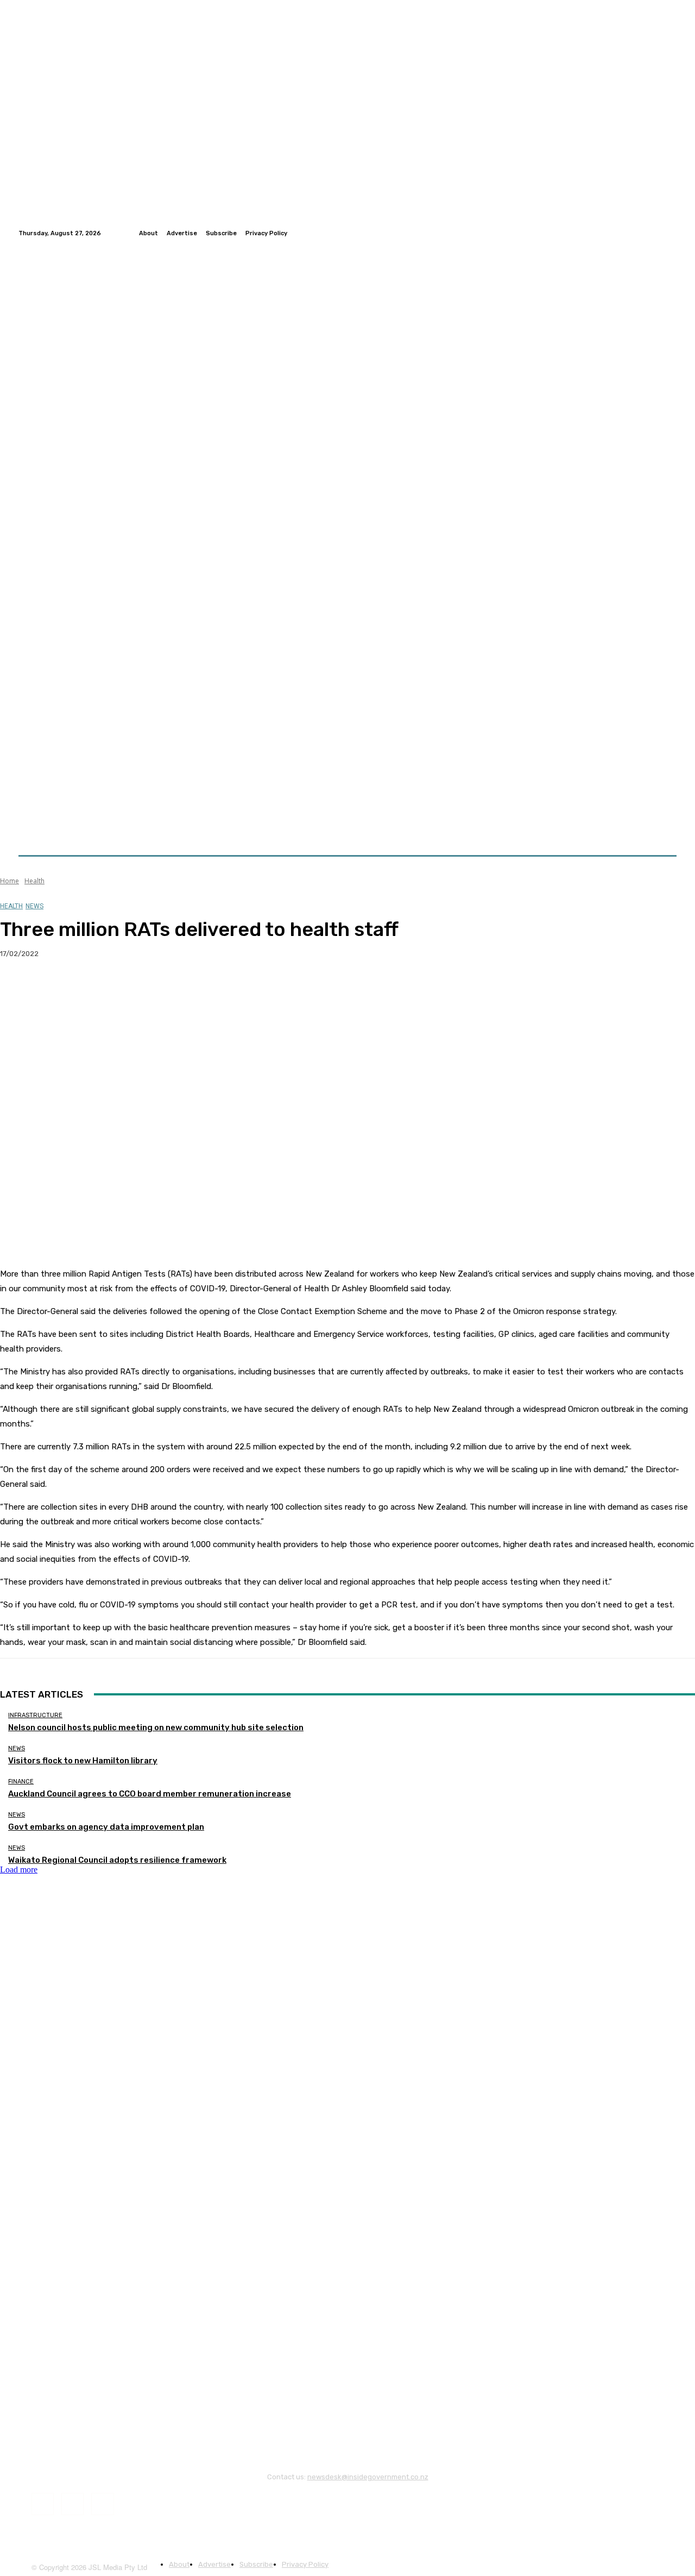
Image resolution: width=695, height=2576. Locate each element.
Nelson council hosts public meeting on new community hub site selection (156, 1727)
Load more (19, 1870)
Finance (21, 1782)
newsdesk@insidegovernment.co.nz (368, 2477)
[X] (57, 989)
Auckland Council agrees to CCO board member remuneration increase (150, 1794)
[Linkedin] (670, 233)
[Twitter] (657, 233)
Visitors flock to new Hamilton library (83, 1761)
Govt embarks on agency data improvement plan (106, 1827)
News (34, 906)
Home (10, 881)
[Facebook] (644, 233)
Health (34, 881)
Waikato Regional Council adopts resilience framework (117, 1860)
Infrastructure (35, 1715)
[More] (214, 989)
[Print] (174, 989)
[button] (664, 829)
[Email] (135, 989)
